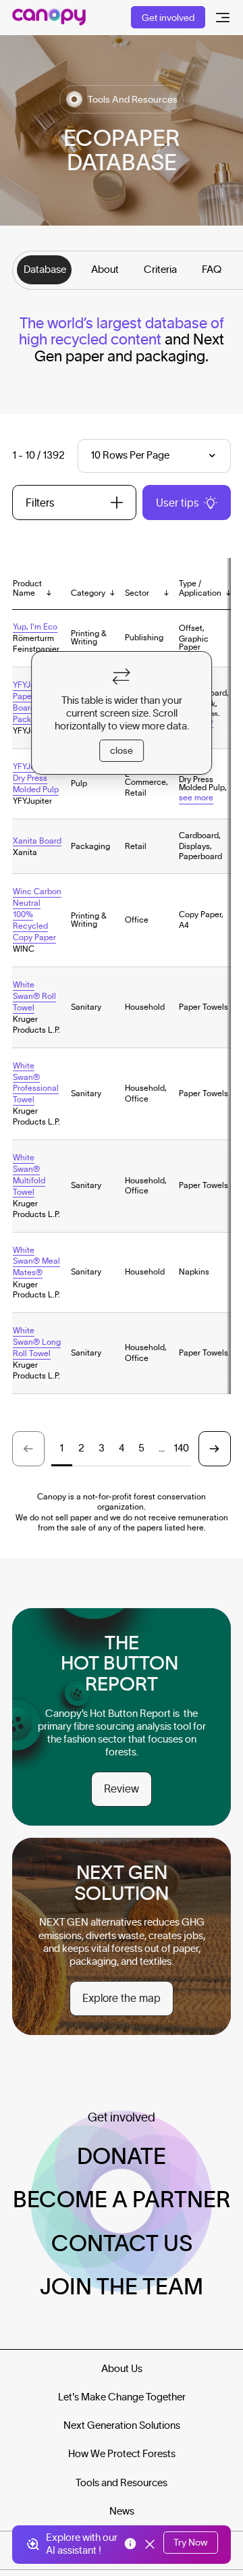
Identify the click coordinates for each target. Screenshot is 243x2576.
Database (45, 269)
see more (196, 797)
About (105, 269)
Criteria (160, 269)
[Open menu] (223, 18)
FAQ (212, 269)
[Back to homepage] (49, 17)
